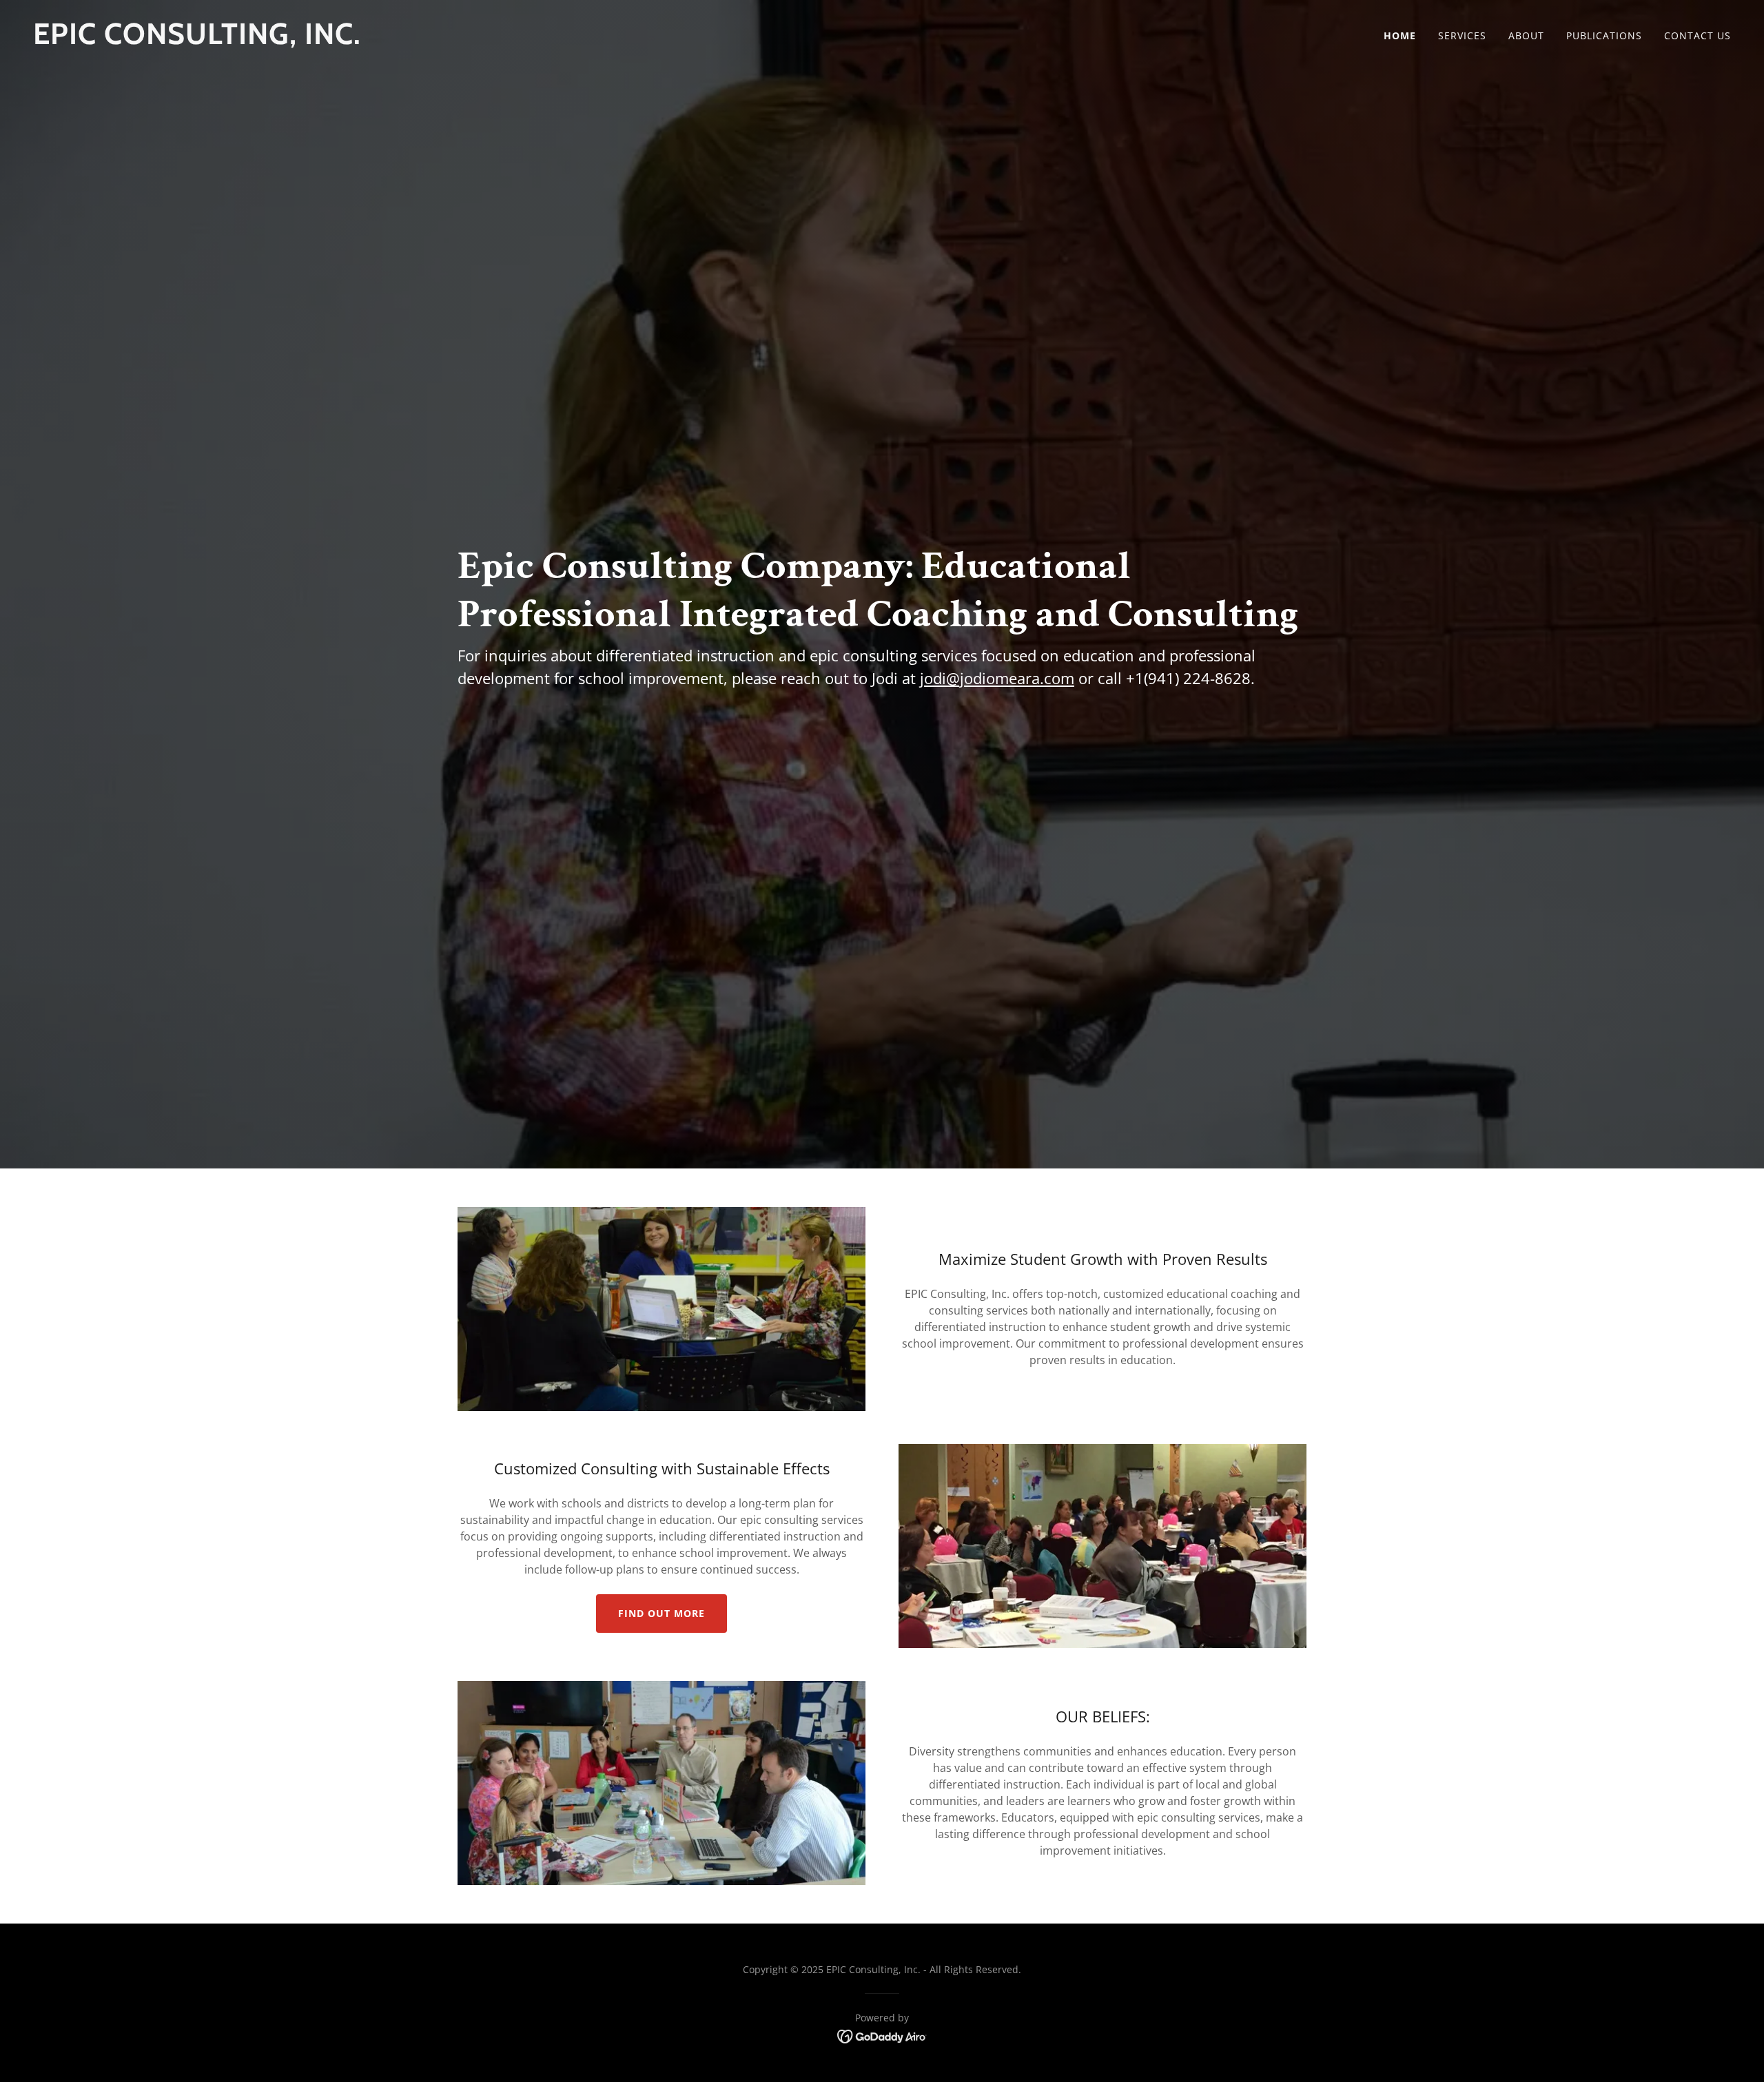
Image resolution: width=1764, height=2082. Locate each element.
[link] (452, 40)
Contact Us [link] (1698, 35)
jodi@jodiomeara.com (997, 678)
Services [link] (1462, 35)
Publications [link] (1604, 35)
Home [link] (1400, 35)
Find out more (661, 1613)
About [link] (1526, 35)
